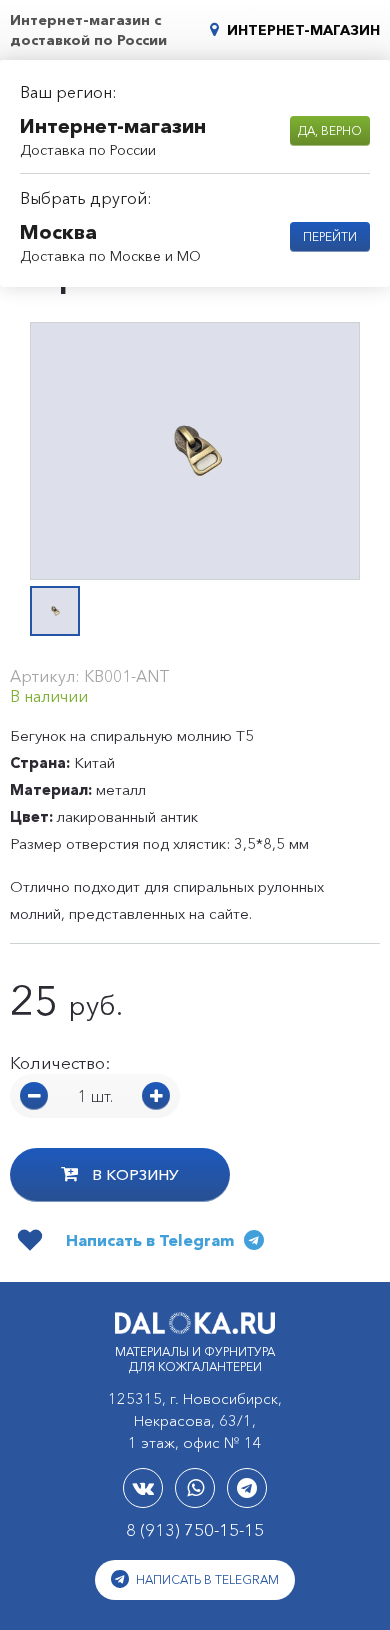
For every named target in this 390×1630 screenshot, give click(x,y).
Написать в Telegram (206, 1579)
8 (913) (195, 1529)
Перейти (330, 236)
